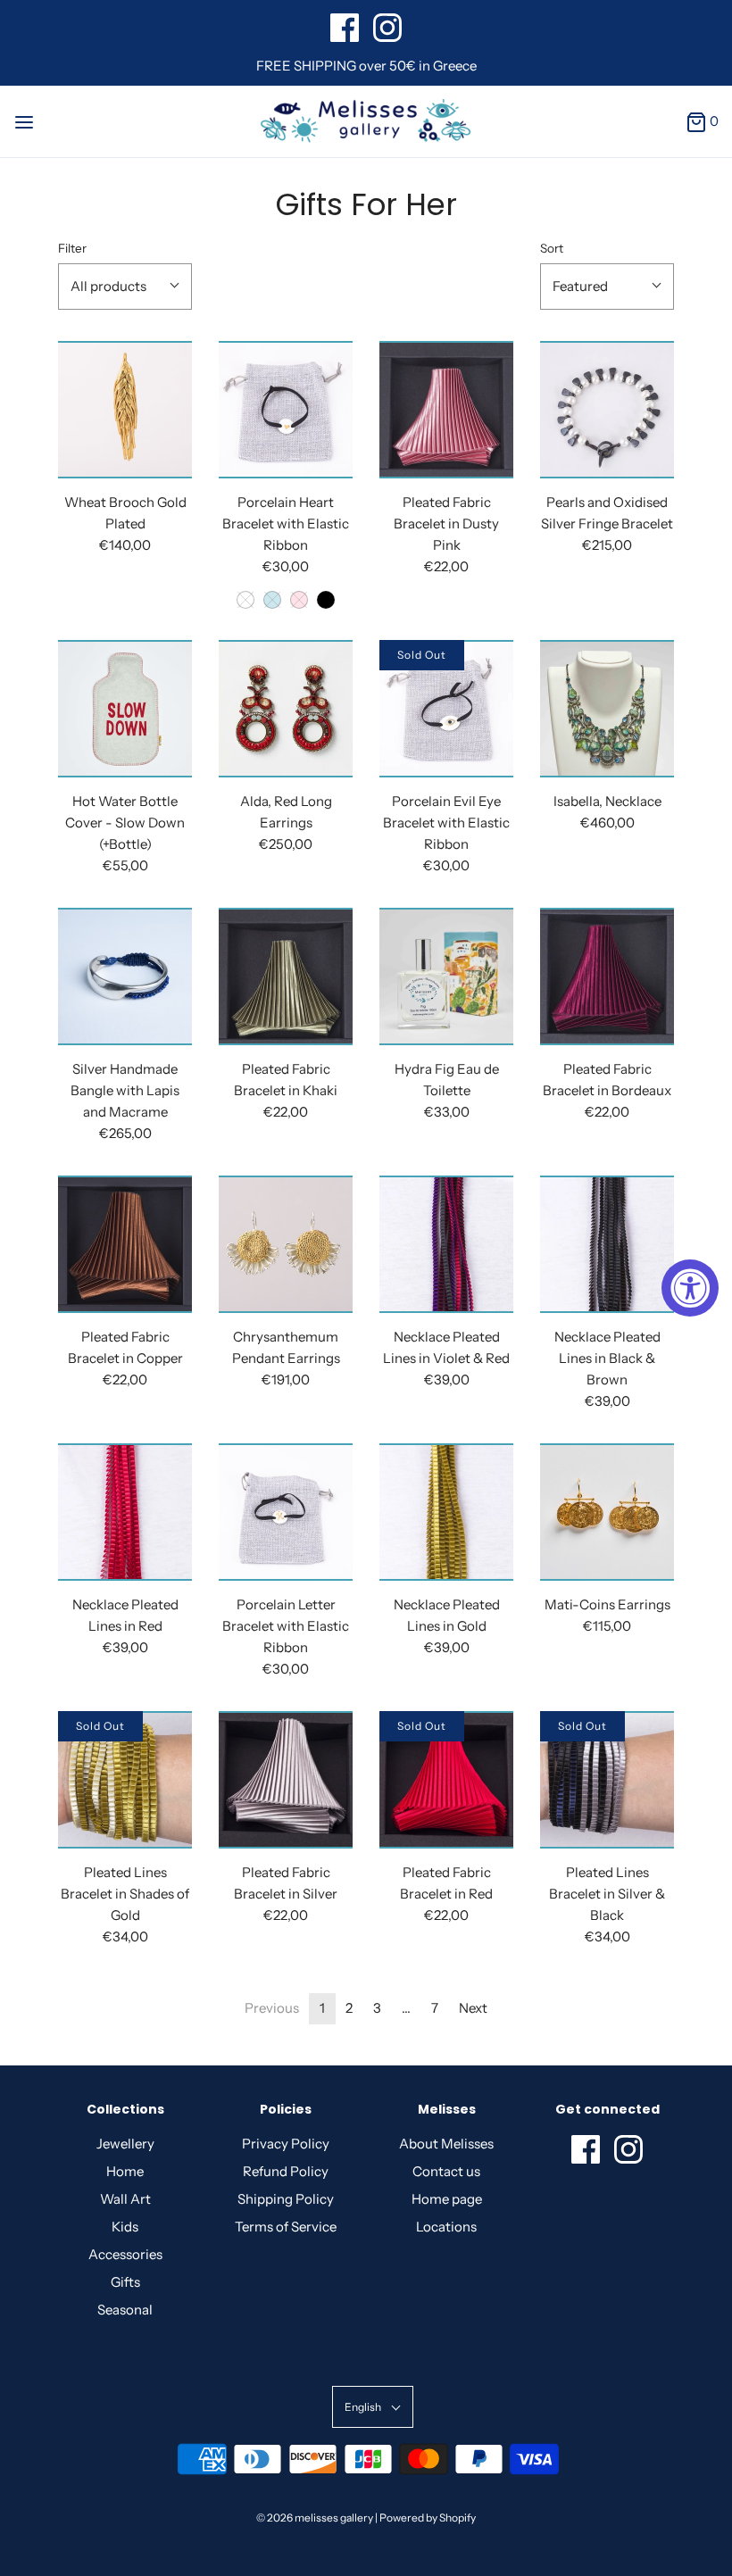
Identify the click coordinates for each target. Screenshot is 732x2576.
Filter (72, 248)
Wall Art (125, 2199)
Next (473, 2008)
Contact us (446, 2171)
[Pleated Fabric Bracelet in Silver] (286, 1780)
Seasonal (125, 2310)
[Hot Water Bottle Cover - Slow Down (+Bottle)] (125, 709)
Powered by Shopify (428, 2518)
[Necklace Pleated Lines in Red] (125, 1512)
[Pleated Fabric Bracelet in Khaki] (286, 976)
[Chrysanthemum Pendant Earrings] (286, 1244)
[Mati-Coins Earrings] (607, 1512)
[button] (125, 287)
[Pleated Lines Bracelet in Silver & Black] (607, 1780)
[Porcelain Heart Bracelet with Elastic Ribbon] (286, 410)
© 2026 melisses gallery (315, 2518)
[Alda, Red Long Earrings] (286, 709)
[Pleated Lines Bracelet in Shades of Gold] (125, 1780)
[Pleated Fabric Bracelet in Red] (446, 1780)
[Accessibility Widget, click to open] (690, 1288)
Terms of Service (286, 2227)
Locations (446, 2227)
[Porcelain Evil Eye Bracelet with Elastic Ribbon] (446, 709)
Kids (125, 2227)
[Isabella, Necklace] (607, 709)
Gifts (125, 2282)
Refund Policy (286, 2171)
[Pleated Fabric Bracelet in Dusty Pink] (446, 410)
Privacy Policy (286, 2144)
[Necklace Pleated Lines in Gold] (446, 1512)
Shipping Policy (286, 2199)
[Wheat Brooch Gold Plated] (125, 410)
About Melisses (446, 2144)
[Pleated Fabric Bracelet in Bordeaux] (607, 976)
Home (125, 2171)
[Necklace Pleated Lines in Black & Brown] (607, 1244)
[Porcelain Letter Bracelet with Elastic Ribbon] (286, 1512)
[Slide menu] (24, 121)
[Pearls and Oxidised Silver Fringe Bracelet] (607, 410)
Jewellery (125, 2144)
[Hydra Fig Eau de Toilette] (446, 976)
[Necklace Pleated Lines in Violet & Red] (446, 1244)
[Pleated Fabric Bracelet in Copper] (125, 1244)
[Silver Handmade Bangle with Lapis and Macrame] (125, 976)
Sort (552, 248)
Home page (447, 2199)
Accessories (125, 2254)
